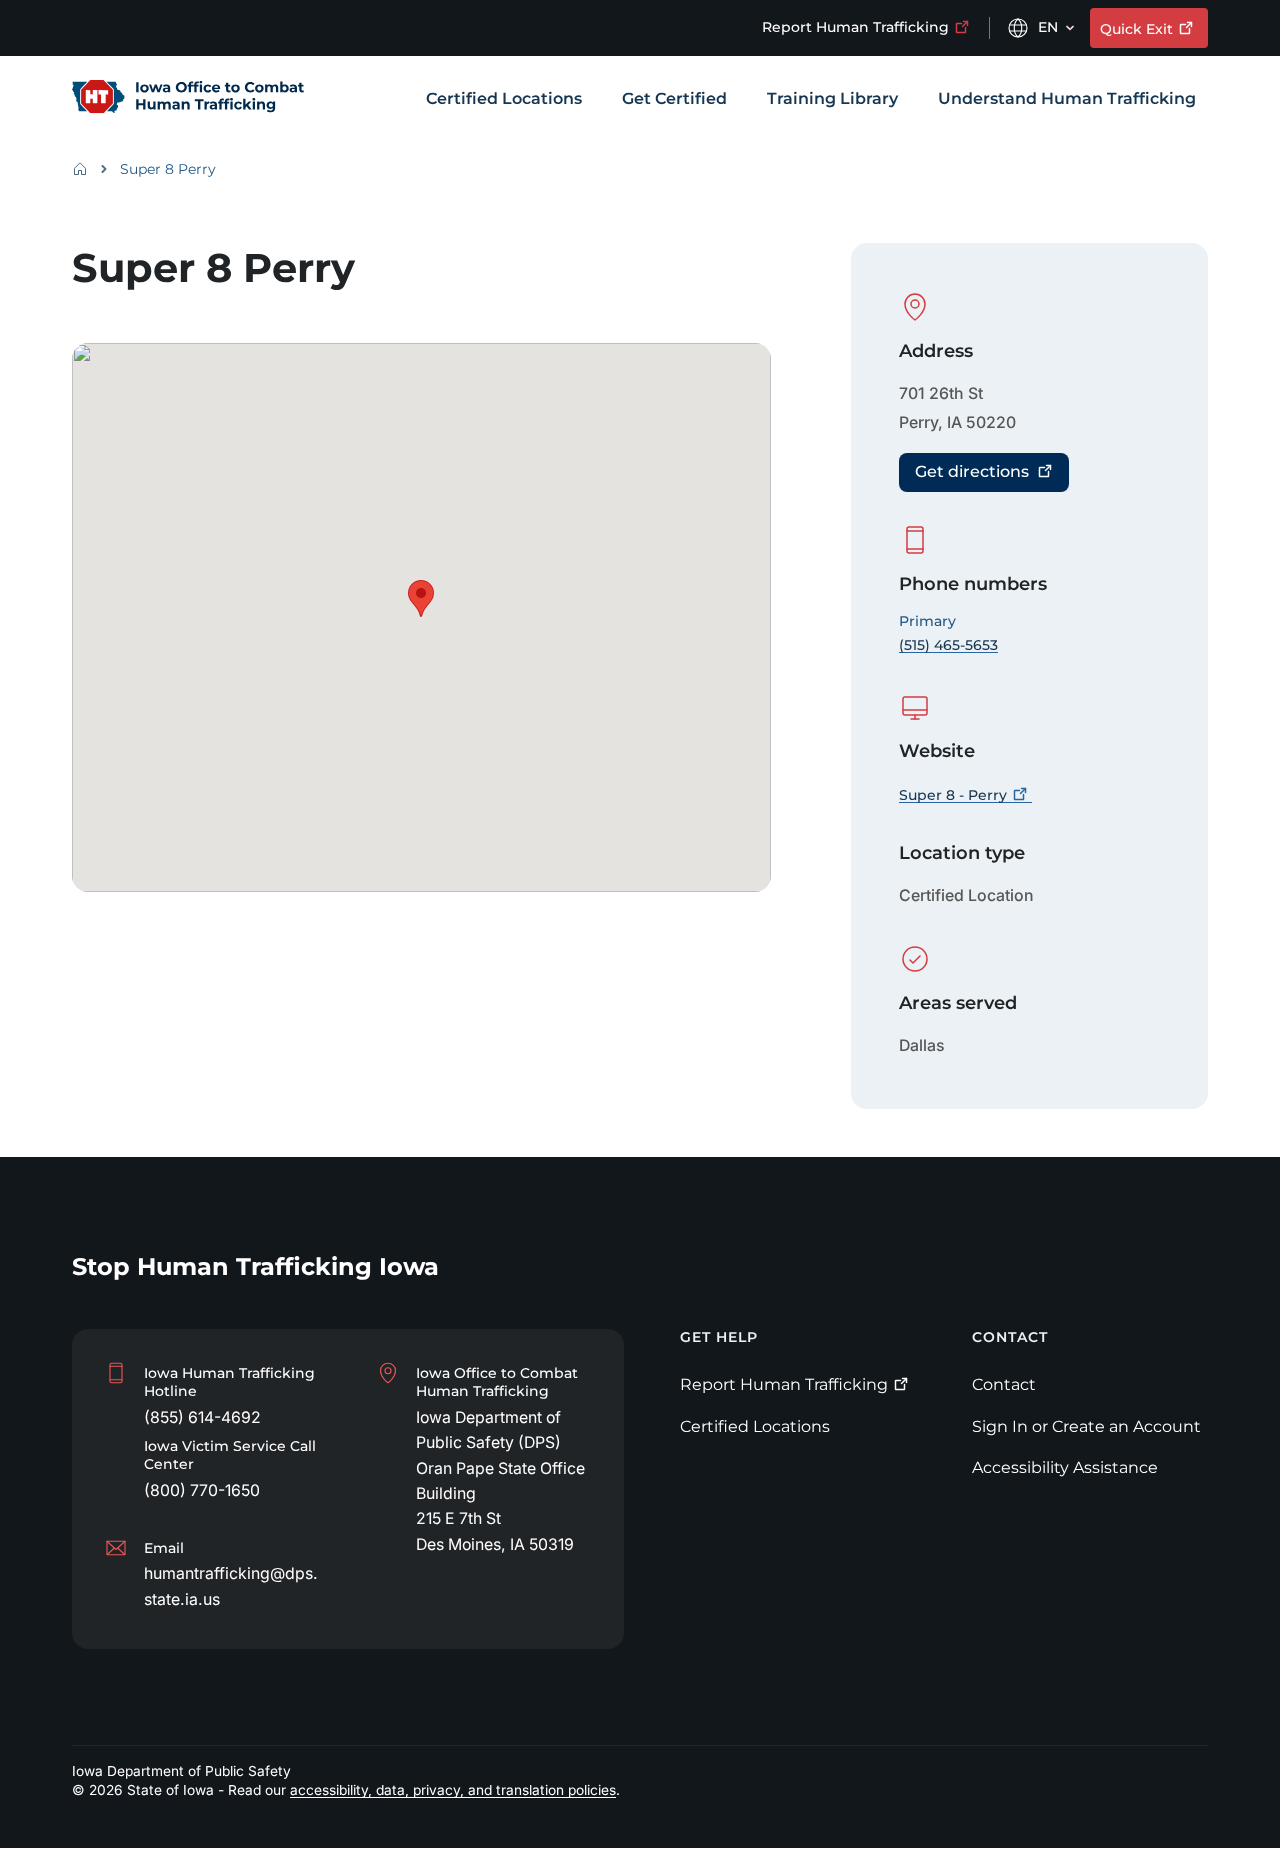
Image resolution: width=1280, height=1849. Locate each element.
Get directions (972, 471)
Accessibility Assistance (1065, 1467)
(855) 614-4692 (202, 1417)
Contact (1004, 1384)
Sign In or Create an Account (1086, 1426)
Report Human (855, 27)
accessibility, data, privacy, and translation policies (453, 1790)
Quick (1136, 29)
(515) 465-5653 (948, 645)
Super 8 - (953, 795)
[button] (421, 598)
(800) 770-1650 (202, 1490)
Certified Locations (755, 1426)
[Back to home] (86, 169)
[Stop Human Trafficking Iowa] (188, 100)
